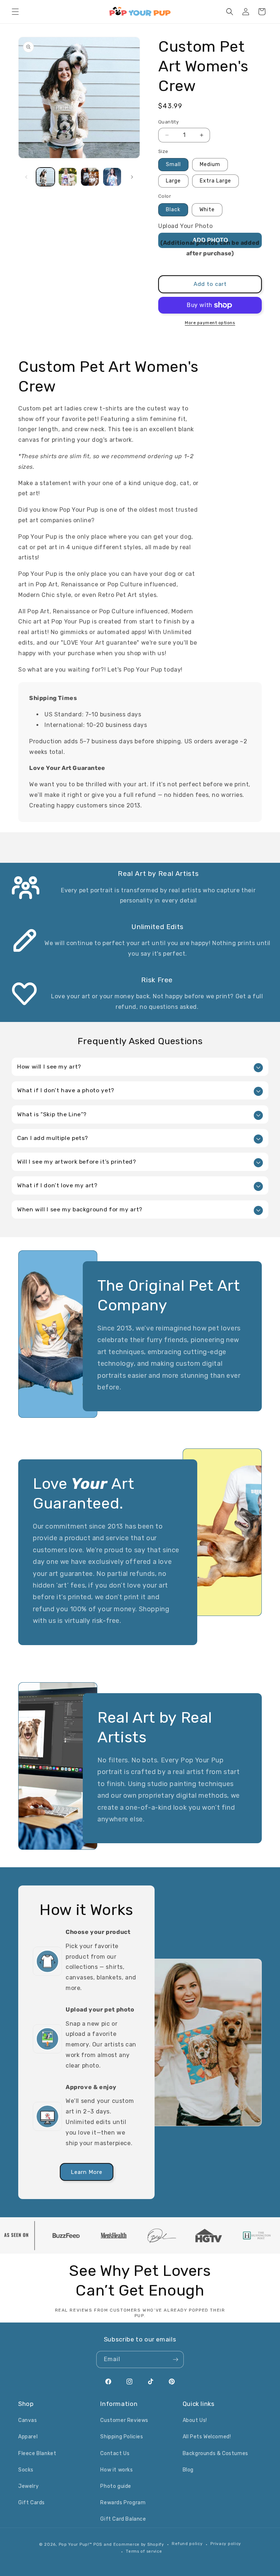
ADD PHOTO (210, 240)
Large (173, 181)
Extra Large (215, 181)
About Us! (195, 2420)
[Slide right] (132, 177)
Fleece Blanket (37, 2453)
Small (173, 164)
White (207, 210)
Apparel (28, 2437)
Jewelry (28, 2486)
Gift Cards (32, 2503)
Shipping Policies (122, 2437)
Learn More (87, 2172)
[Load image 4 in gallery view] (112, 177)
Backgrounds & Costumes (215, 2453)
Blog (188, 2470)
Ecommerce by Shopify (139, 2544)
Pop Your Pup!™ (75, 2544)
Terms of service (144, 2551)
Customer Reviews (124, 2420)
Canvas (28, 2420)
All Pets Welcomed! (207, 2437)
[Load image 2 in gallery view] (68, 177)
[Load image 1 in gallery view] (45, 177)
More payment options (210, 323)
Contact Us (115, 2453)
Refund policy (187, 2544)
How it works (116, 2470)
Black (173, 210)
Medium (210, 164)
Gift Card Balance (123, 2519)
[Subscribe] (175, 2359)
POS (98, 2544)
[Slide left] (26, 177)
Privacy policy (226, 2544)
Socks (26, 2470)
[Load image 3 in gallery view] (90, 177)
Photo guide (116, 2486)
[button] (15, 12)
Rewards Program (123, 2503)
